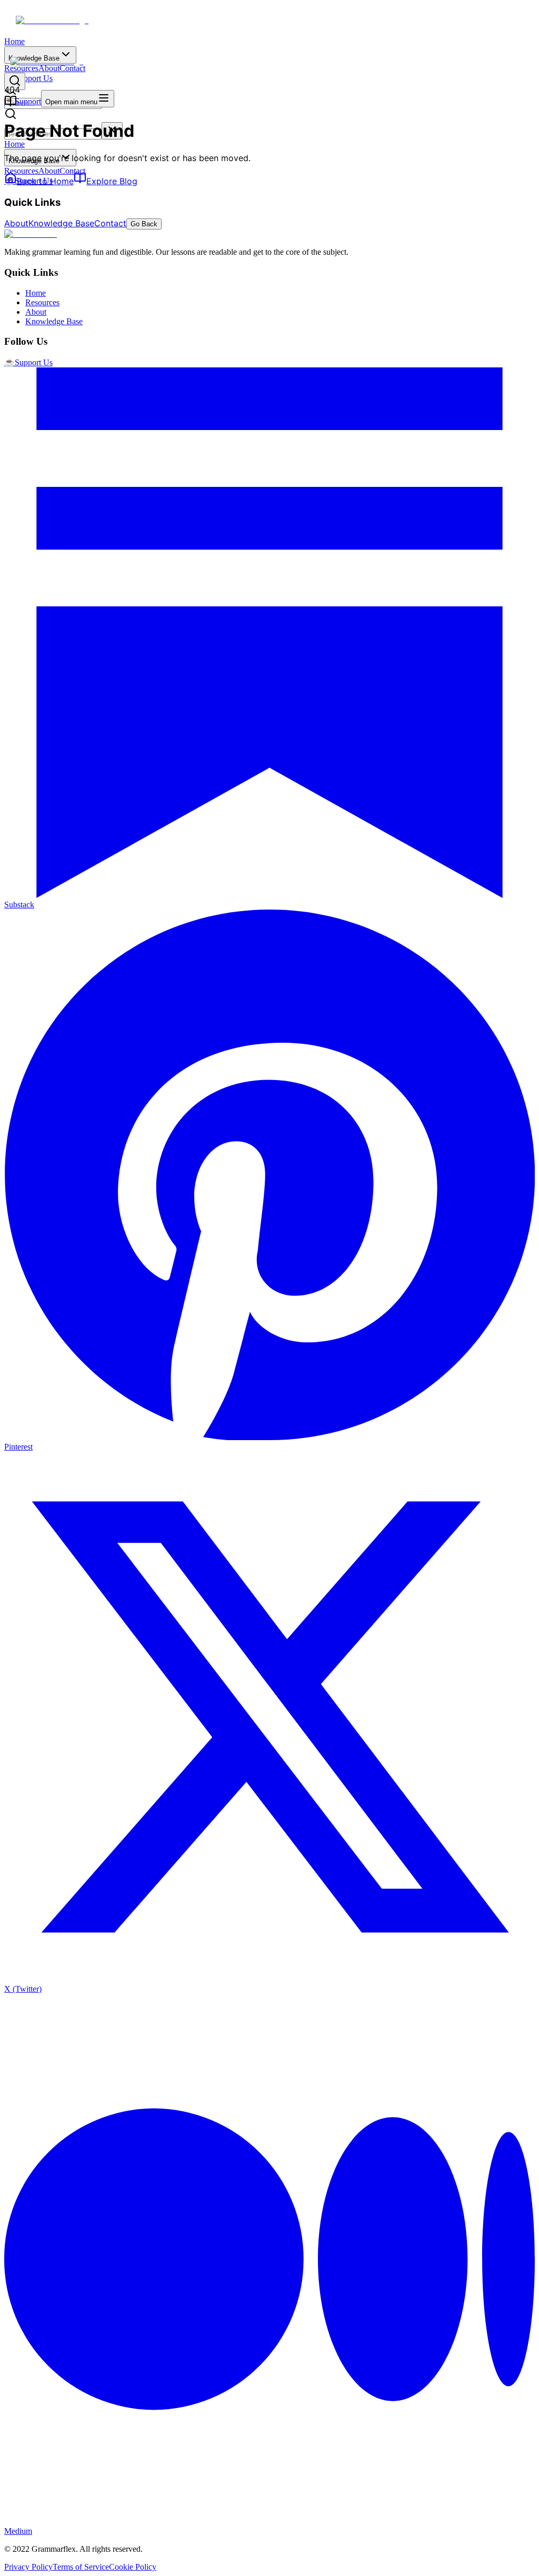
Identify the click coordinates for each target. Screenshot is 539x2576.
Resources (21, 171)
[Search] (15, 81)
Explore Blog (112, 181)
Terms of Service (81, 2567)
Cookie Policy (133, 2567)
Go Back (144, 224)
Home (14, 41)
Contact (72, 171)
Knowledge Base (61, 223)
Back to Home (45, 181)
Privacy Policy (28, 2567)
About (49, 171)
